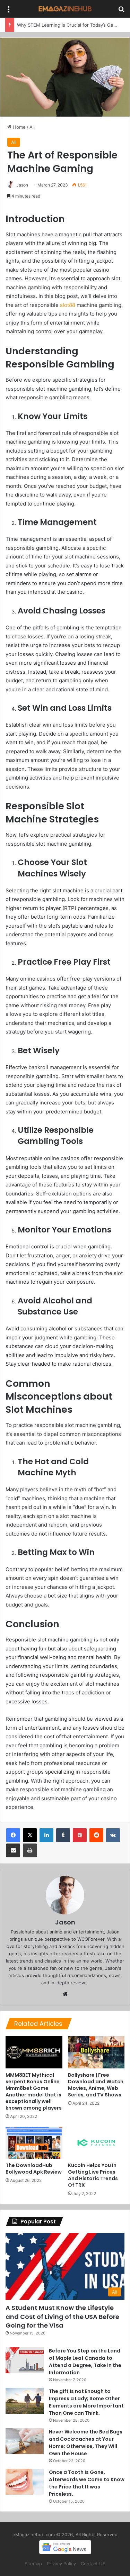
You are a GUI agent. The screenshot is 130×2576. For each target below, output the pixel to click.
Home (19, 127)
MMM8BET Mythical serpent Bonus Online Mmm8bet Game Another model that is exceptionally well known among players (34, 2091)
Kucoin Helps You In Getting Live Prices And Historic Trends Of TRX (93, 2175)
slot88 (68, 305)
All (32, 127)
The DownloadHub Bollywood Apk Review (34, 2169)
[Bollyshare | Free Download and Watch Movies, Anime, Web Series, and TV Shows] (96, 2052)
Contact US (93, 2564)
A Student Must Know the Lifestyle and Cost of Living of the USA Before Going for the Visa (62, 2316)
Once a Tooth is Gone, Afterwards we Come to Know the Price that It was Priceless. (87, 2483)
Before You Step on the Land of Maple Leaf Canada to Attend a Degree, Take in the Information (85, 2362)
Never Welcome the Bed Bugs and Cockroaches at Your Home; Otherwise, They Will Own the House (86, 2443)
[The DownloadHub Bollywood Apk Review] (34, 2143)
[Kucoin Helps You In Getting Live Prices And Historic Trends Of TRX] (96, 2143)
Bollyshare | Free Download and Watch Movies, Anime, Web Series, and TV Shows (96, 2085)
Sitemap (33, 2564)
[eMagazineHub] (65, 9)
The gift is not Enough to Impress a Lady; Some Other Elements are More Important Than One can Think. (86, 2402)
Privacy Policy (61, 2564)
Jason (22, 185)
